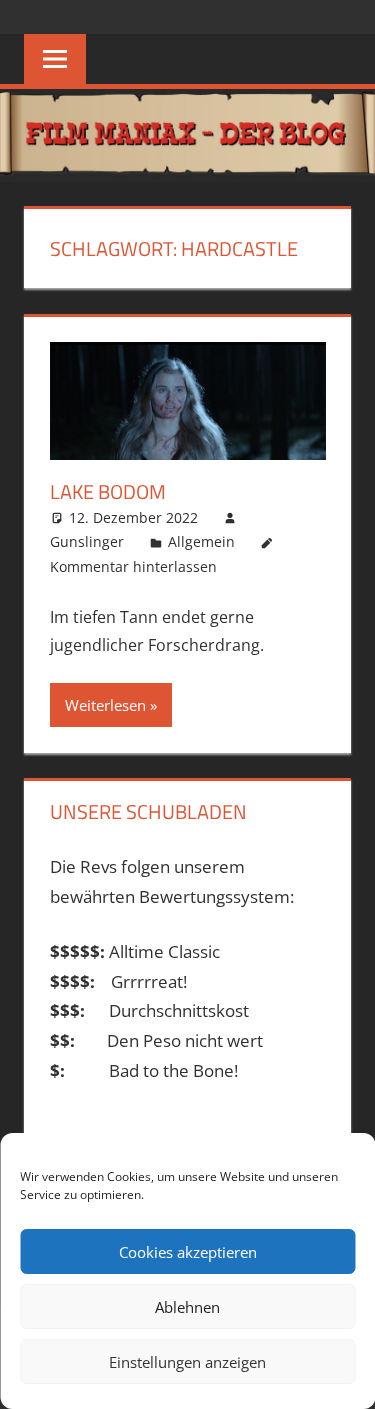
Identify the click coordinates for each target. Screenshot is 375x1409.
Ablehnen (187, 1307)
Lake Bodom (108, 491)
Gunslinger (87, 541)
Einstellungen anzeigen (187, 1362)
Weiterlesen (105, 705)
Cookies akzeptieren (188, 1252)
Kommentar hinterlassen (133, 566)
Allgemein (201, 541)
